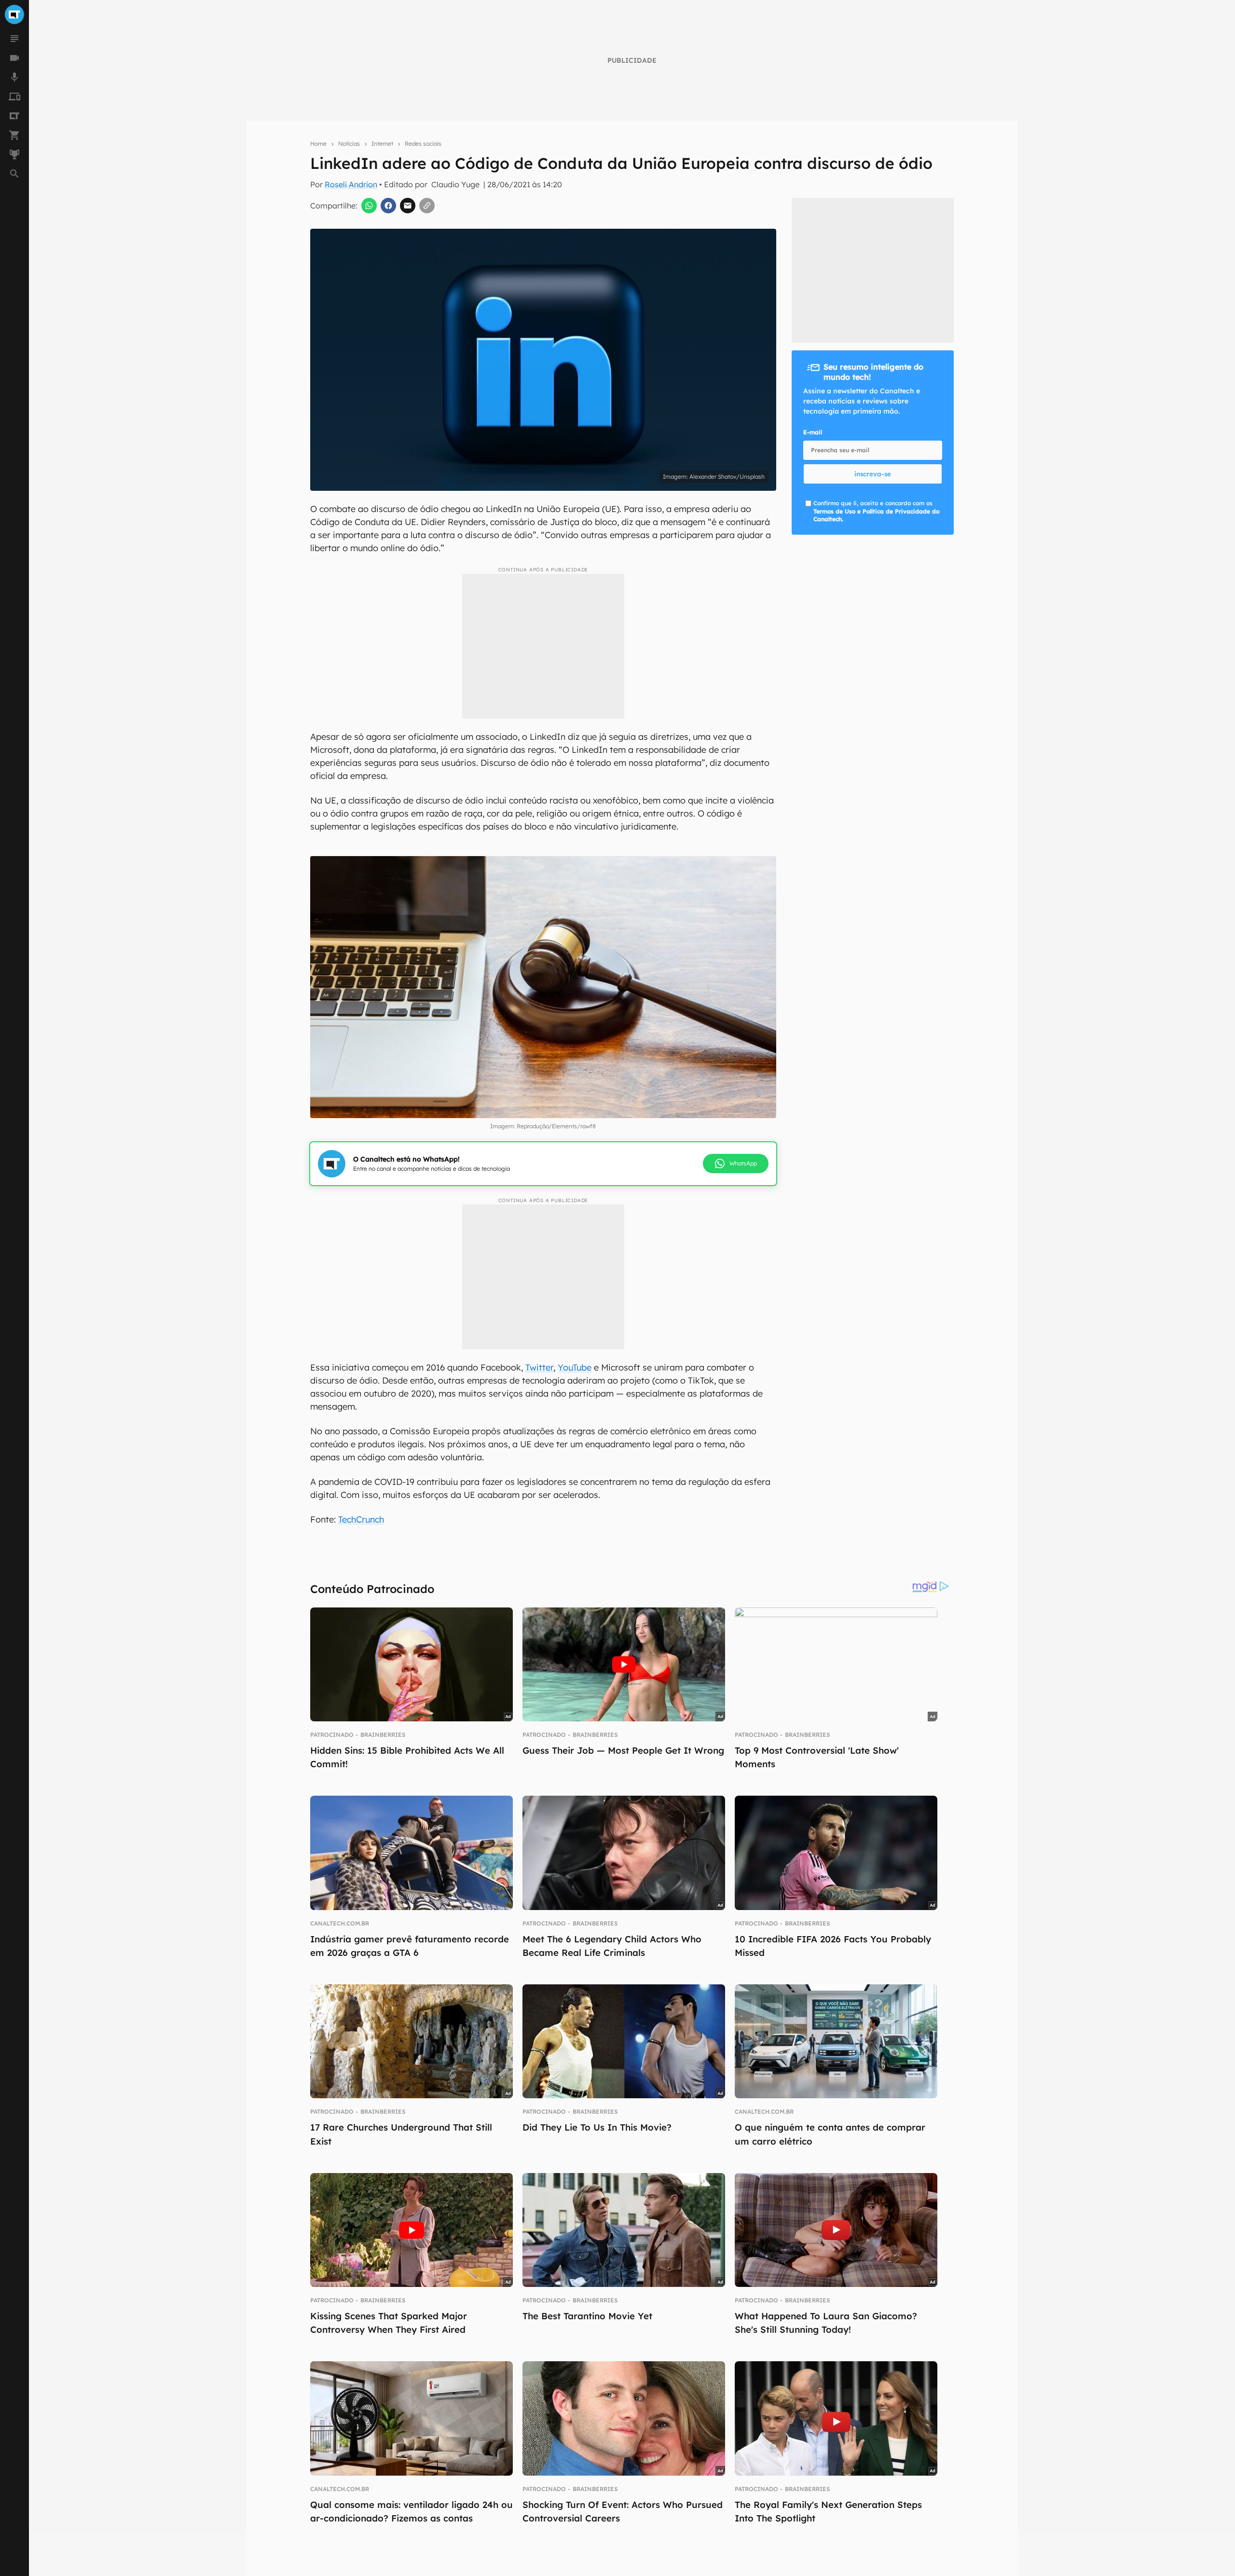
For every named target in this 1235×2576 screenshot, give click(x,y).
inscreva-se (873, 474)
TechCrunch (361, 1519)
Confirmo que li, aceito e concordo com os (876, 511)
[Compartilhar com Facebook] (388, 206)
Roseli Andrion (351, 184)
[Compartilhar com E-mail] (408, 206)
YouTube (575, 1367)
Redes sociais (423, 144)
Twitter (539, 1367)
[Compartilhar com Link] (427, 206)
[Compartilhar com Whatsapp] (369, 206)
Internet (382, 144)
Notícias (349, 144)
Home (318, 144)
